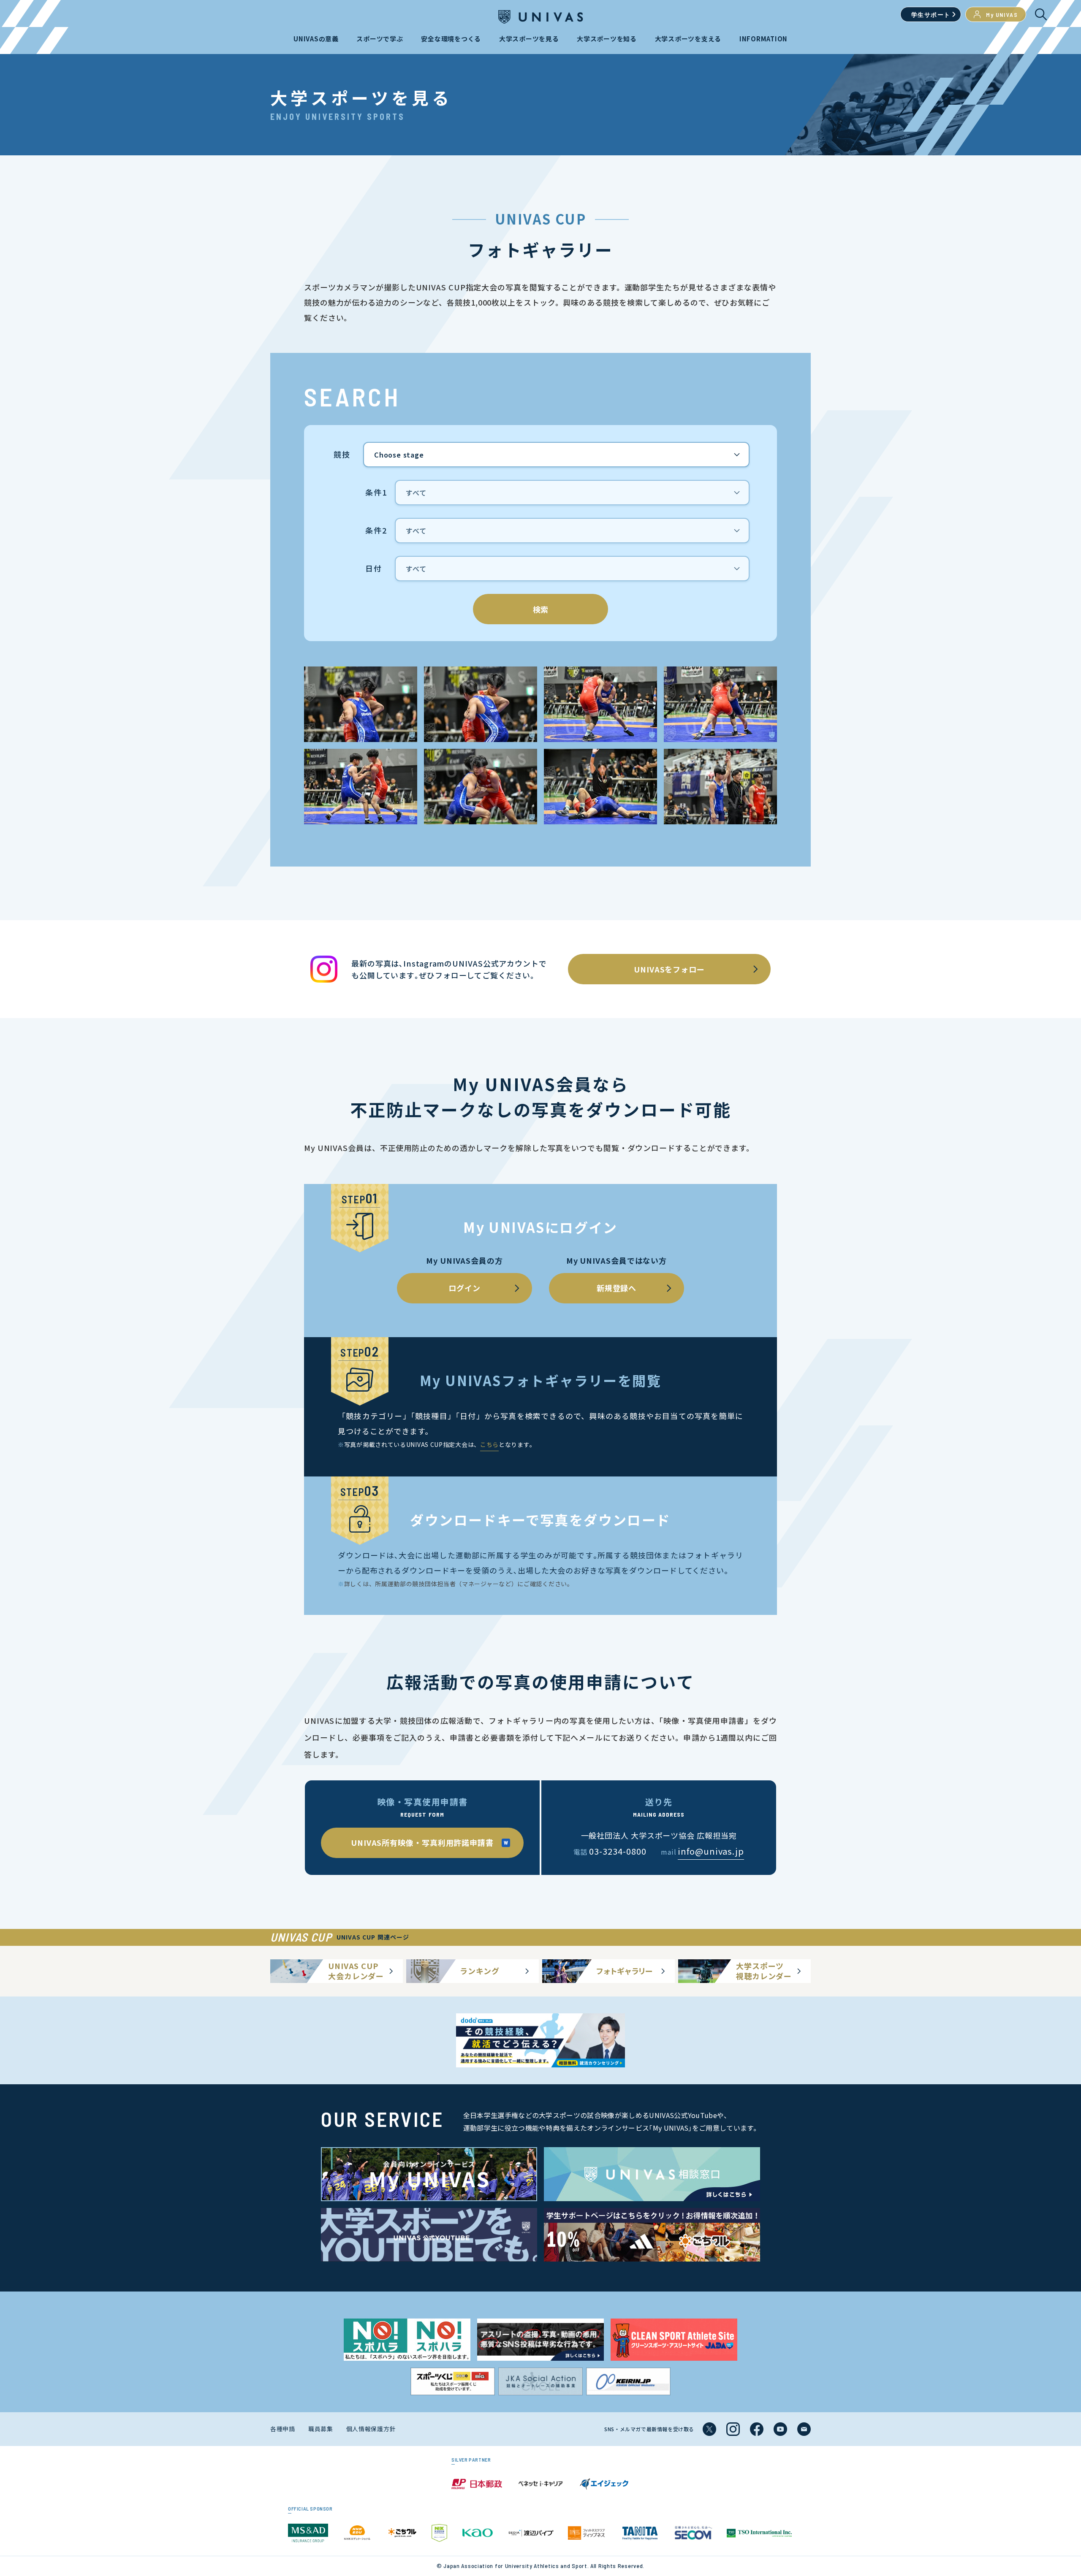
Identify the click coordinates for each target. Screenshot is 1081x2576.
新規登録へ (617, 1288)
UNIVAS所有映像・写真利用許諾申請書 (422, 1842)
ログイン (464, 1288)
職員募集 (321, 2429)
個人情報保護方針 (371, 2429)
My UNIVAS (1002, 15)
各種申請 (283, 2429)
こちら (489, 1444)
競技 (342, 455)
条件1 (376, 493)
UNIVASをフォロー (669, 969)
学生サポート (931, 15)
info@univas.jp (711, 1851)
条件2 (376, 531)
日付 (374, 569)
